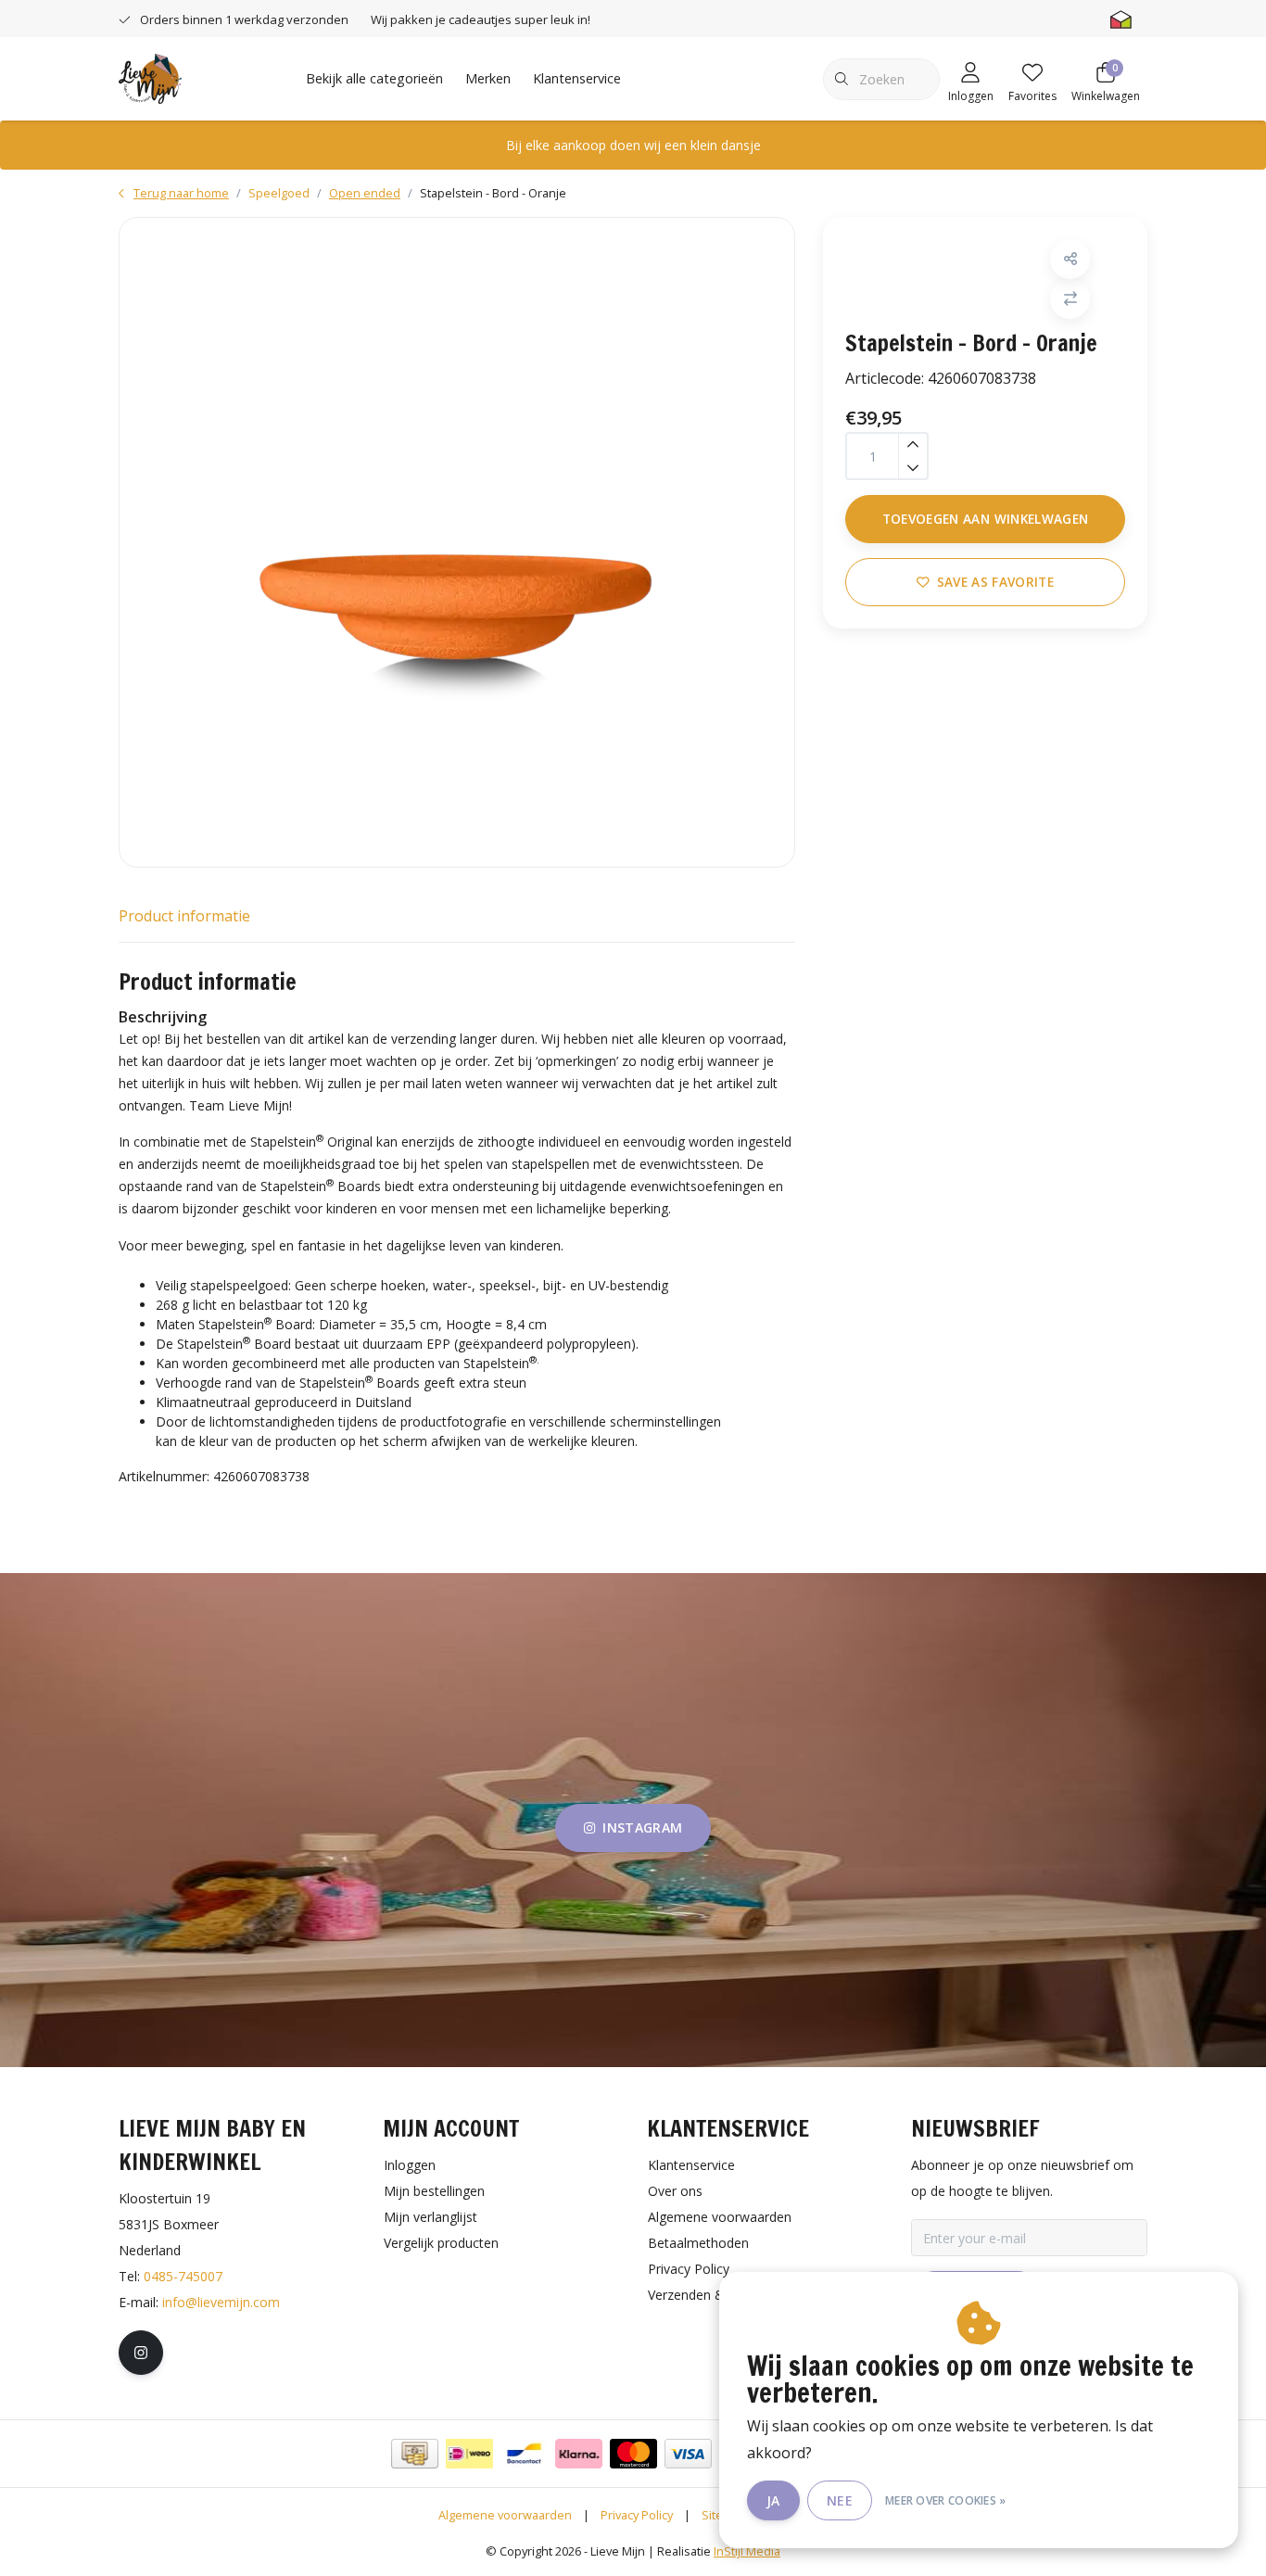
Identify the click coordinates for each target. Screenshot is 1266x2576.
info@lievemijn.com (221, 2302)
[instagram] (141, 2353)
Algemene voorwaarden (505, 2515)
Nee (840, 2500)
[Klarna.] (579, 2454)
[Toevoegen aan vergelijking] (1070, 299)
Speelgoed (279, 193)
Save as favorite (995, 582)
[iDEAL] (469, 2454)
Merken (488, 78)
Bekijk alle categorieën (374, 78)
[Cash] (415, 2454)
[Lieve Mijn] (150, 77)
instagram (642, 1827)
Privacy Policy (637, 2515)
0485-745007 (183, 2276)
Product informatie (184, 916)
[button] (1070, 259)
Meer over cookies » (946, 2500)
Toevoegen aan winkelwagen (986, 519)
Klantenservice (577, 78)
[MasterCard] (633, 2454)
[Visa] (688, 2454)
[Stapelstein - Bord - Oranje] (457, 542)
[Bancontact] (524, 2454)
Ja (773, 2500)
